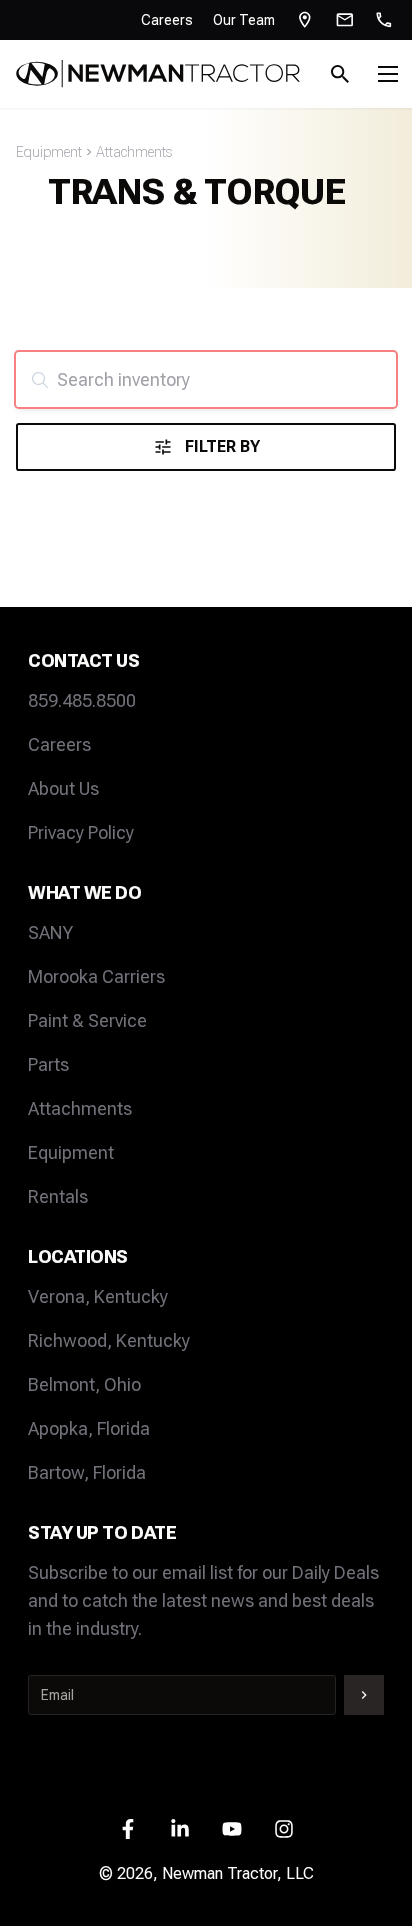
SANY (50, 932)
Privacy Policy (81, 832)
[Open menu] (388, 74)
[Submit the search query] (40, 380)
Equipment (49, 152)
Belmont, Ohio (84, 1384)
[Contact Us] (345, 20)
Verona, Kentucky (98, 1296)
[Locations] (305, 20)
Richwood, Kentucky (109, 1340)
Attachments (134, 152)
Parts (48, 1064)
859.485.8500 (82, 700)
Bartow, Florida (87, 1472)
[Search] (340, 74)
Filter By (222, 446)
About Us (63, 788)
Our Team (244, 20)
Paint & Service (87, 1020)
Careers (167, 20)
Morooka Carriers (96, 976)
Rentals (58, 1196)
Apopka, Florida (89, 1428)
